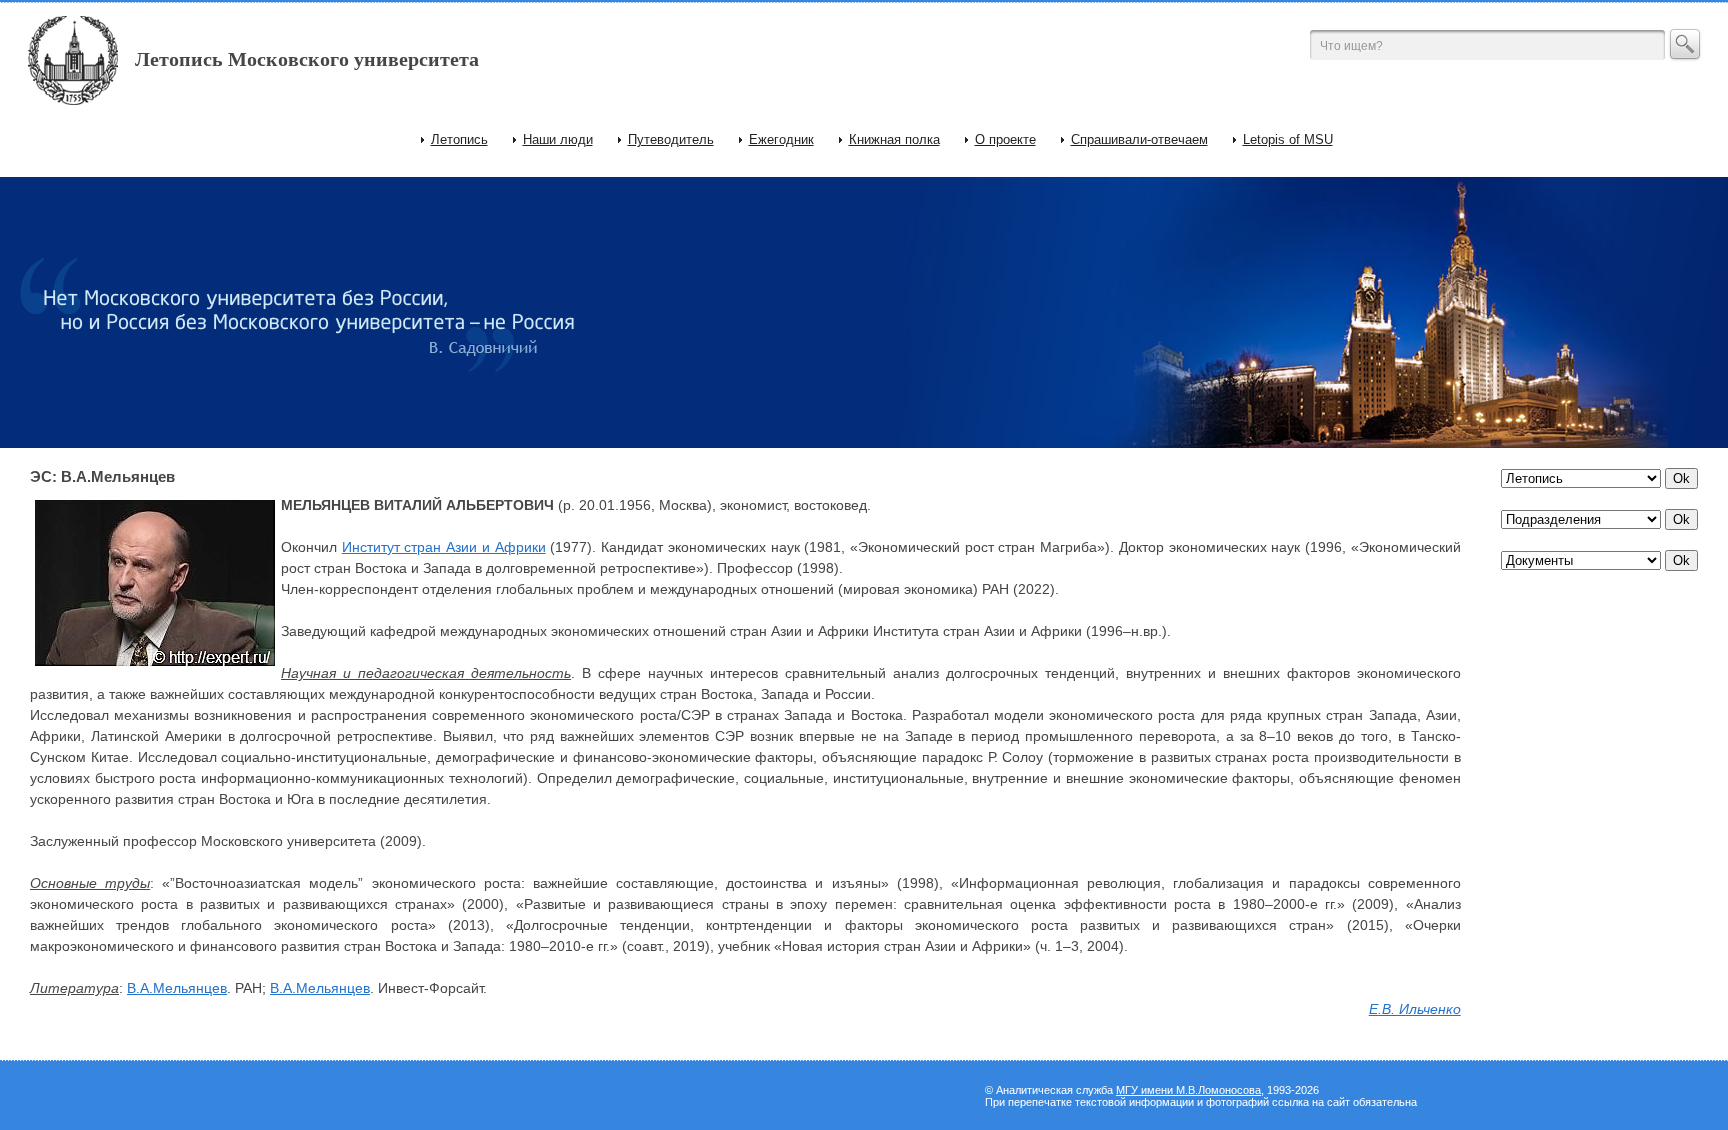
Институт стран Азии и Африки (444, 547)
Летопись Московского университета (307, 59)
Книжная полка (894, 139)
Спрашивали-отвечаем (1139, 139)
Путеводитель (671, 139)
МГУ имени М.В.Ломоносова (1188, 1090)
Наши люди (558, 139)
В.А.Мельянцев (177, 988)
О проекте (1005, 139)
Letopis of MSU (1288, 139)
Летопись (459, 139)
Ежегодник (781, 139)
